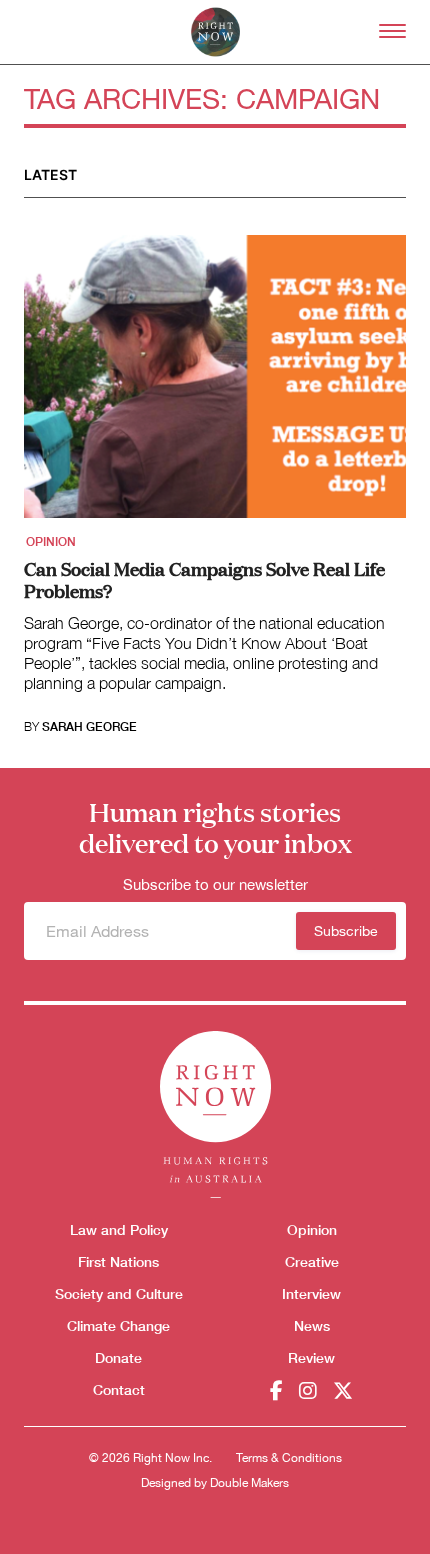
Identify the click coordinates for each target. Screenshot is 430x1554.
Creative (312, 1261)
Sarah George (89, 727)
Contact (119, 1389)
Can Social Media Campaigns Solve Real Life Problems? (204, 579)
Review (311, 1357)
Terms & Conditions (289, 1458)
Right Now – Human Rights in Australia (215, 32)
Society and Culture (119, 1293)
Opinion (51, 542)
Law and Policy (119, 1229)
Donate (118, 1357)
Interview (311, 1293)
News (312, 1325)
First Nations (118, 1261)
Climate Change (118, 1325)
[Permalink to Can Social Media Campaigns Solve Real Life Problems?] (215, 383)
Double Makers (249, 1483)
